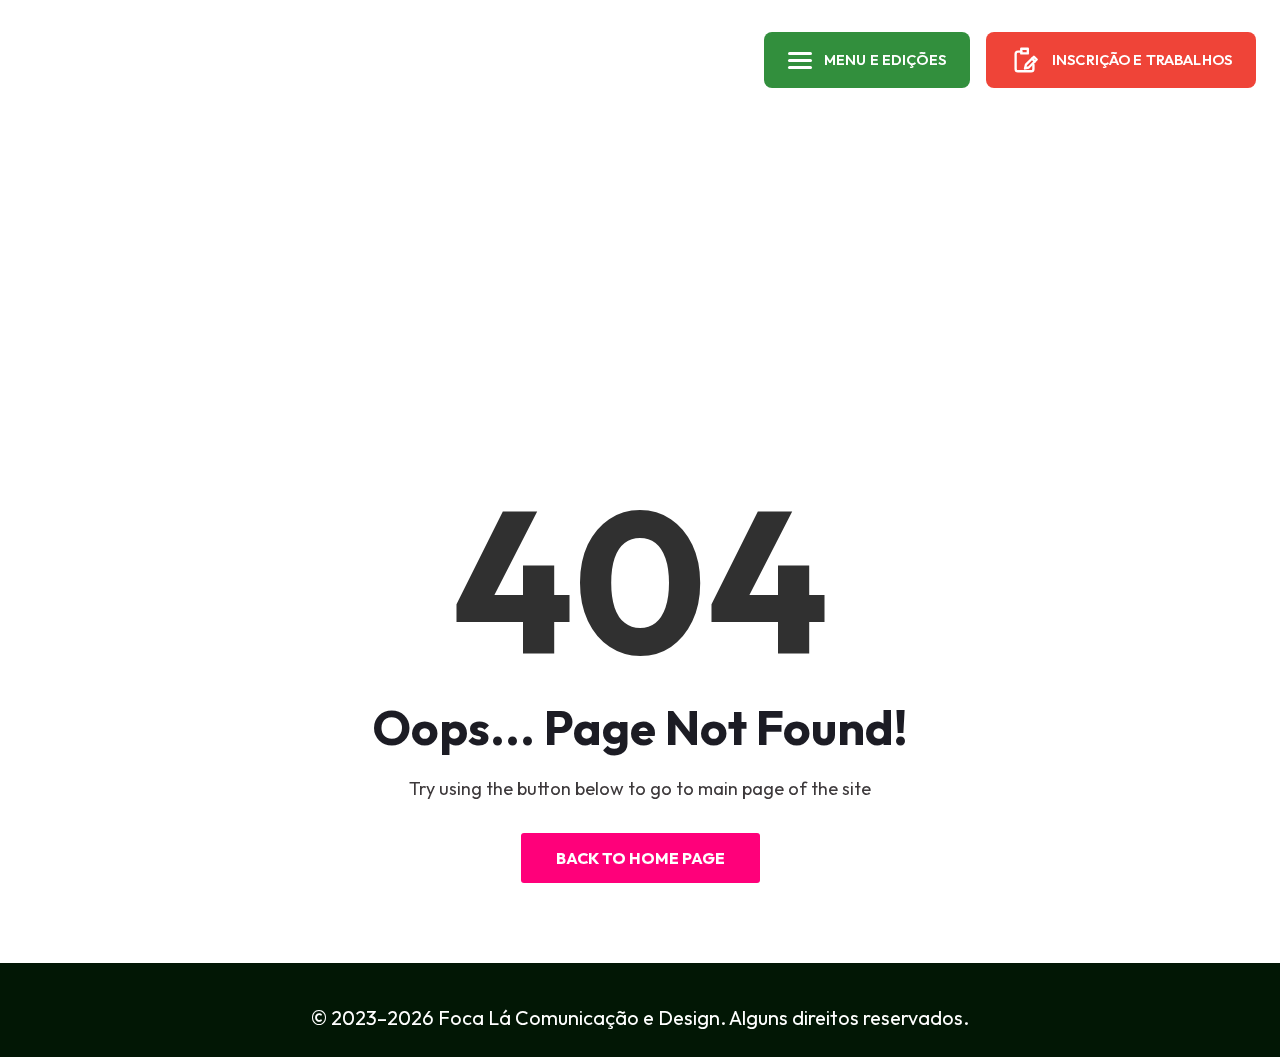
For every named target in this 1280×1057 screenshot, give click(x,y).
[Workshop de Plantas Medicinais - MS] (103, 60)
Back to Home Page (640, 858)
